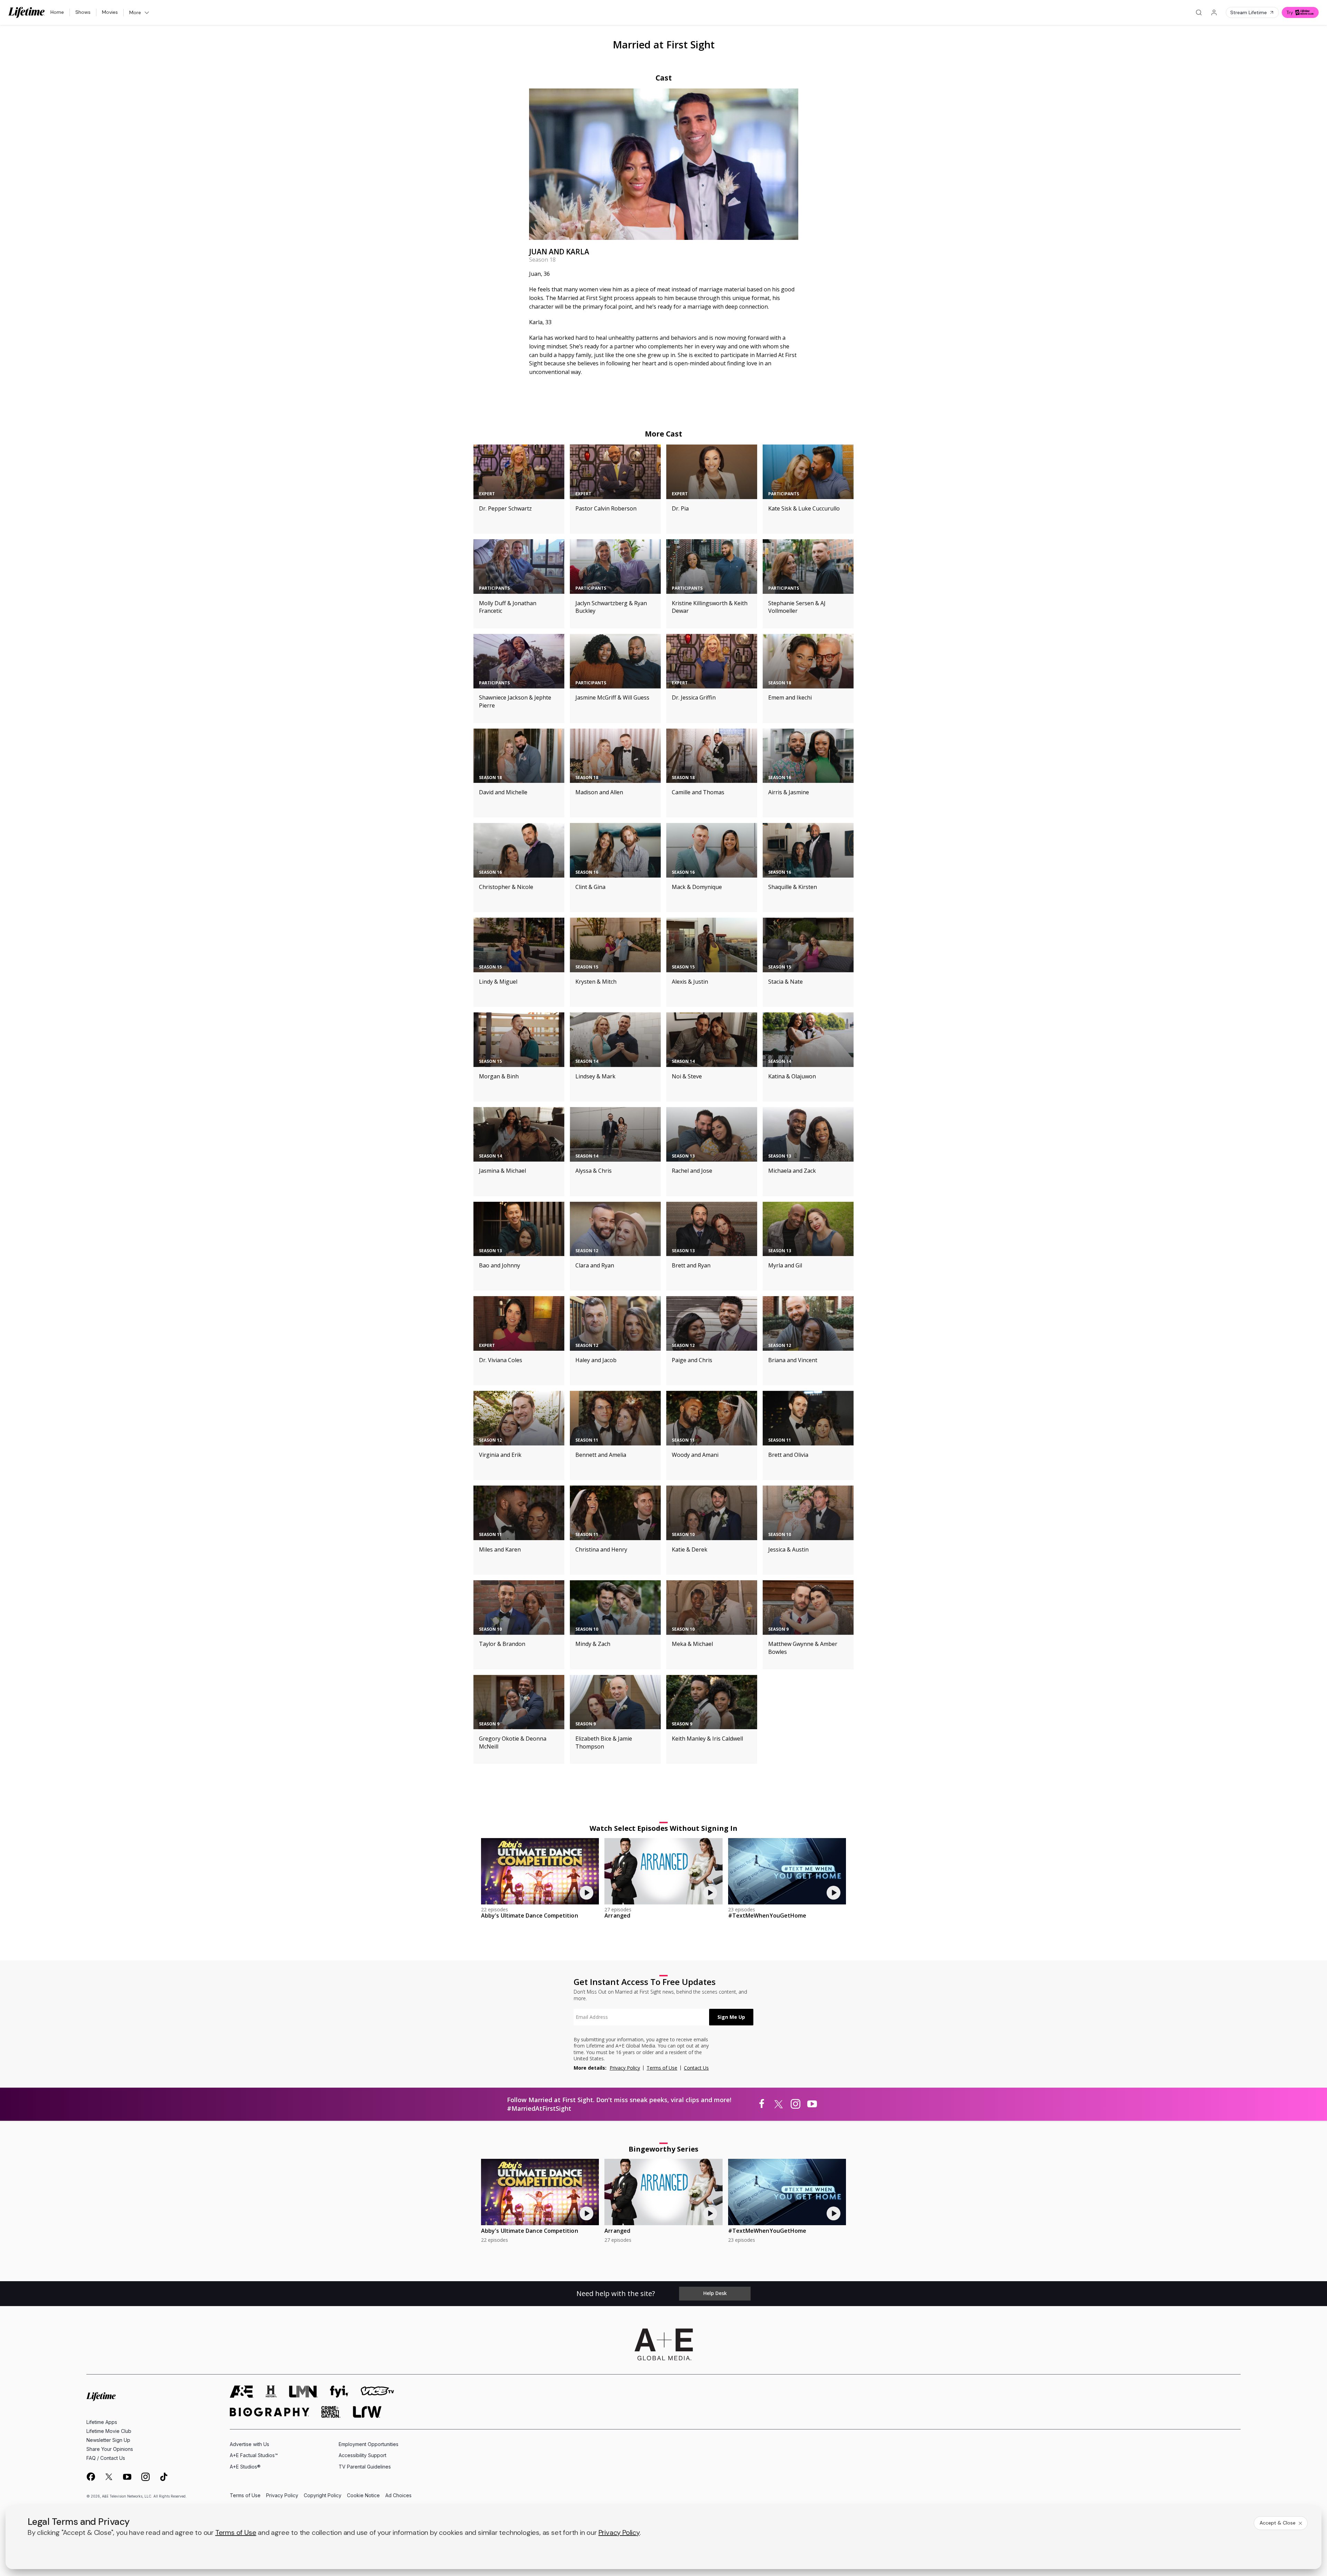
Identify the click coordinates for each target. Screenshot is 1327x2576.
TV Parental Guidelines (365, 2467)
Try (1290, 12)
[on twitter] (109, 2477)
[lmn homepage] (303, 2392)
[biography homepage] (270, 2412)
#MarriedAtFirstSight (539, 2108)
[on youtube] (127, 2477)
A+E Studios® (245, 2467)
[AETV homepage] (242, 2392)
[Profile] (1214, 12)
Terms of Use (662, 2068)
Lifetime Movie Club (109, 2431)
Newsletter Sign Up (108, 2440)
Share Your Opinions (110, 2449)
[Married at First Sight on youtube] (812, 2104)
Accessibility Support (363, 2455)
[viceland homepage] (377, 2392)
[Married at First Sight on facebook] (762, 2104)
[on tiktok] (164, 2477)
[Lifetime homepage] (101, 2397)
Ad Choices (398, 2496)
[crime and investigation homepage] (331, 2412)
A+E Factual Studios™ (254, 2455)
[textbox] (641, 2017)
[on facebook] (91, 2476)
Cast (664, 78)
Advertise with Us (250, 2444)
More (135, 12)
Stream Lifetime (1249, 12)
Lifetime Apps (102, 2422)
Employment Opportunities (369, 2444)
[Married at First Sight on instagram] (796, 2104)
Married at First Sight (664, 44)
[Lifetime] (27, 12)
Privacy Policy (625, 2068)
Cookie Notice (363, 2496)
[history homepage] (271, 2392)
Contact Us (696, 2068)
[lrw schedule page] (367, 2412)
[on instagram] (145, 2477)
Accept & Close (1278, 2523)
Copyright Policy (323, 2496)
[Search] (1199, 12)
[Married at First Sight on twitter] (779, 2104)
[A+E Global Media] (663, 2344)
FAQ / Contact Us (106, 2458)
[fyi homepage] (339, 2392)
